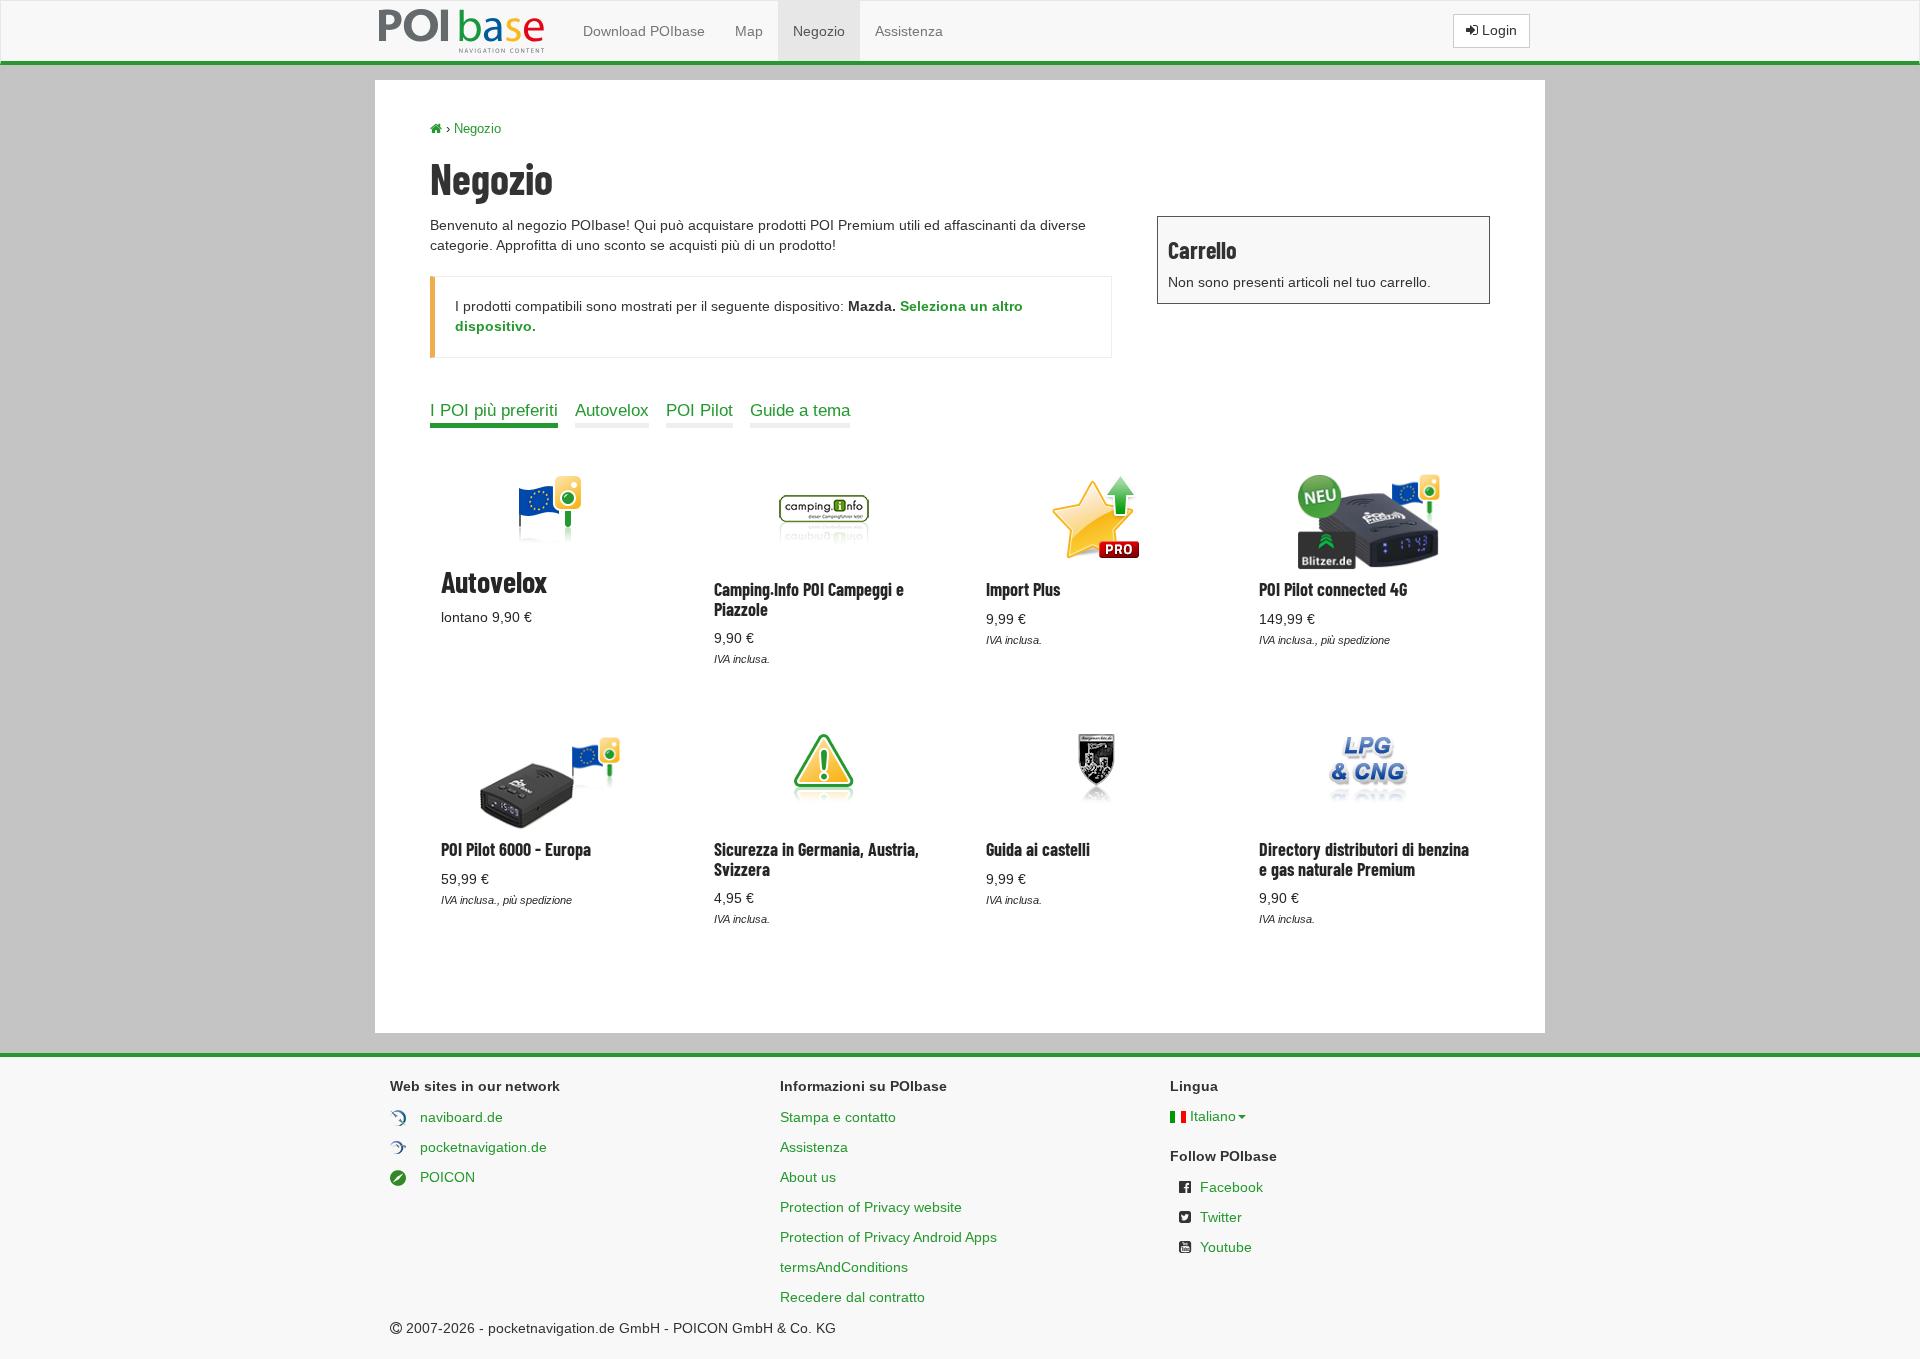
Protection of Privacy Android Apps (888, 1237)
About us (808, 1177)
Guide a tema (800, 410)
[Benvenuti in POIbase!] (436, 128)
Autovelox (612, 410)
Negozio (819, 31)
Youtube (1226, 1247)
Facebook (1231, 1187)
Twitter (1221, 1217)
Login (1497, 30)
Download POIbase (644, 31)
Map (749, 31)
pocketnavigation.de (483, 1147)
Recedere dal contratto (852, 1297)
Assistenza (909, 31)
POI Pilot (699, 410)
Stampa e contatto (838, 1117)
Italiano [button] (1213, 1116)
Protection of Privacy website (871, 1207)
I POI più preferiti (494, 410)
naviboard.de (461, 1117)
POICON (447, 1177)
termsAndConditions (844, 1267)
